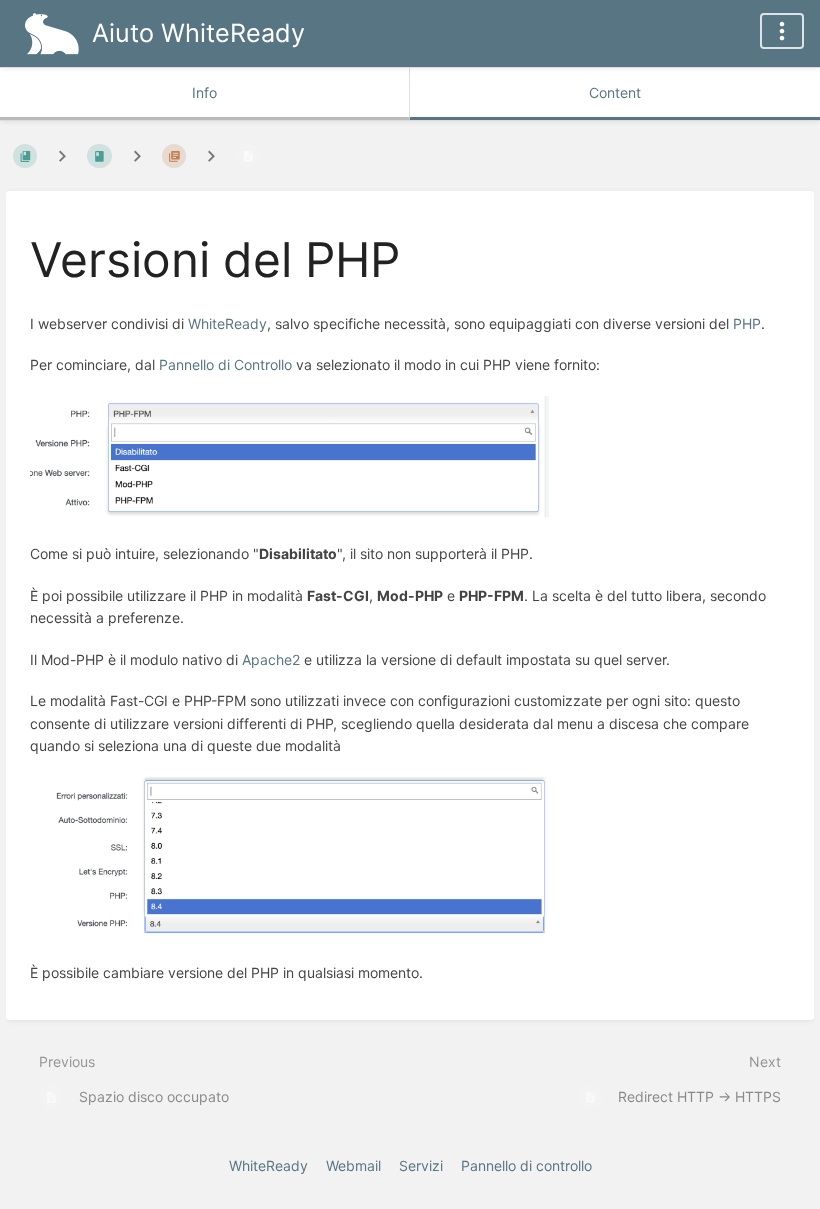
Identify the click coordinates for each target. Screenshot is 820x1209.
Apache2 (271, 659)
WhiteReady (227, 323)
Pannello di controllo (526, 1165)
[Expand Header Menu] (782, 31)
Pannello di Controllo (225, 364)
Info (204, 92)
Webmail (353, 1165)
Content (615, 92)
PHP (747, 323)
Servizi (421, 1165)
